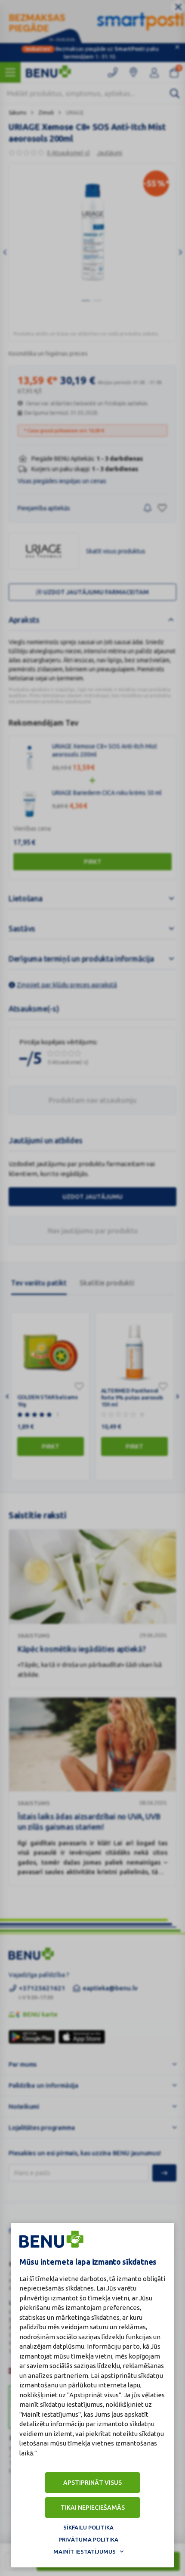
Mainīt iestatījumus (85, 2551)
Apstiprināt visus (92, 2483)
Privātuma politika (88, 2539)
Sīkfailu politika (88, 2527)
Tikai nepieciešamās (93, 2508)
